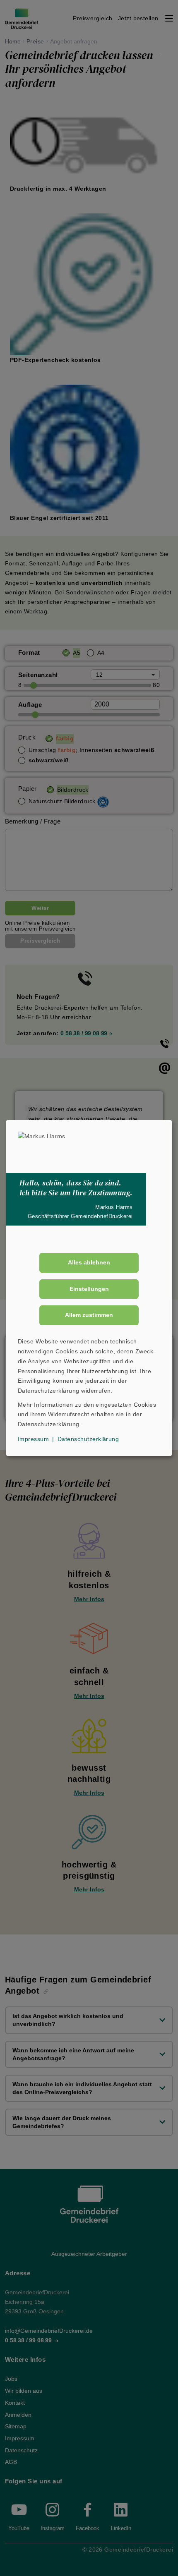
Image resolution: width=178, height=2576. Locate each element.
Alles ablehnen (89, 1262)
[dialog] (89, 1288)
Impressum (33, 1439)
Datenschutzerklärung (88, 1439)
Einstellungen (89, 1289)
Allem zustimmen (89, 1315)
